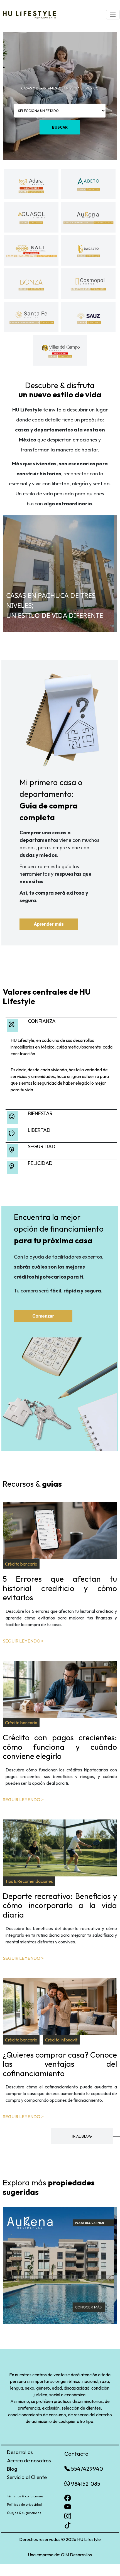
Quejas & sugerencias (24, 2513)
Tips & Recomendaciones (29, 1881)
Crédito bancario (21, 1564)
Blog (12, 2469)
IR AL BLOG (82, 2136)
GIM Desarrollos (76, 2555)
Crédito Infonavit (61, 2040)
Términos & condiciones (25, 2496)
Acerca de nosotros (29, 2461)
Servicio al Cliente (27, 2477)
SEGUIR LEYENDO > (23, 1641)
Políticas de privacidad (24, 2504)
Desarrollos (20, 2452)
